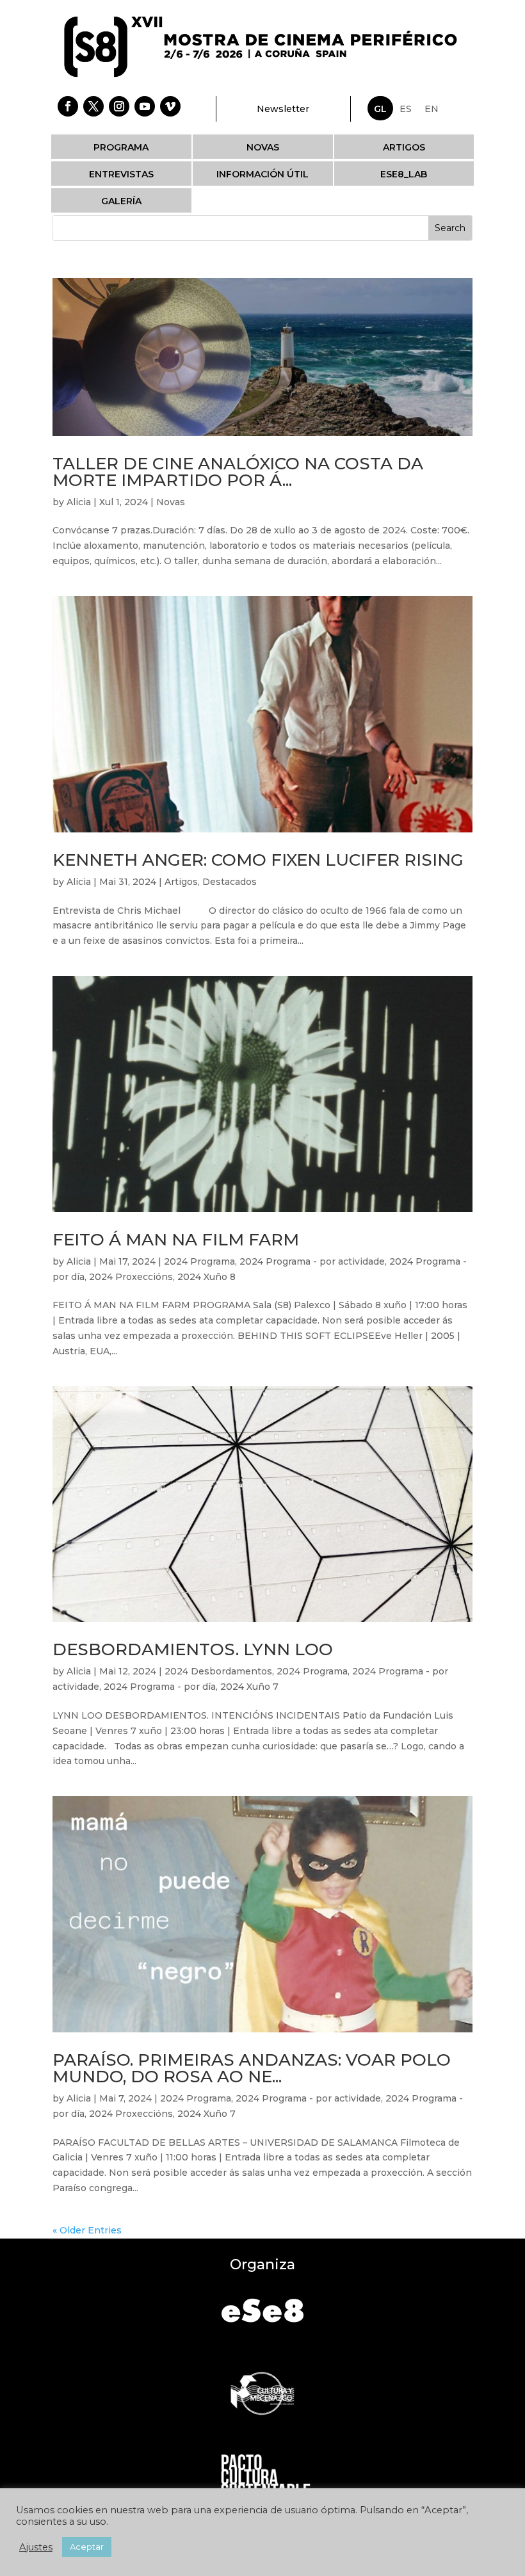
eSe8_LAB (404, 174)
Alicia (79, 502)
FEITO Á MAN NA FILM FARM (176, 1240)
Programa (121, 147)
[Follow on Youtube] (145, 106)
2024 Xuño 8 (206, 1277)
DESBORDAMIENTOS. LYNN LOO (193, 1649)
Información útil (262, 174)
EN (432, 109)
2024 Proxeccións (131, 1277)
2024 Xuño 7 (249, 1687)
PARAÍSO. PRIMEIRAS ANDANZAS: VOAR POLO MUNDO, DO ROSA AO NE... (252, 2068)
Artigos (404, 147)
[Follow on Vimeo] (170, 106)
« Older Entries (87, 2230)
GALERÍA (121, 201)
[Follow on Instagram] (119, 106)
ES (406, 109)
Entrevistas (121, 174)
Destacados (230, 882)
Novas (263, 147)
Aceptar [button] (87, 2547)
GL (380, 109)
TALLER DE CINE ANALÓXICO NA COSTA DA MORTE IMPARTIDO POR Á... (238, 472)
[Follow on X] (93, 106)
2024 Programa (199, 1261)
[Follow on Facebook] (68, 106)
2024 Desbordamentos (218, 1671)
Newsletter (283, 109)
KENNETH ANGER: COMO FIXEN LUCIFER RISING (258, 860)
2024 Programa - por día (160, 1687)
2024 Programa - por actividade (312, 1261)
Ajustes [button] (36, 2547)
